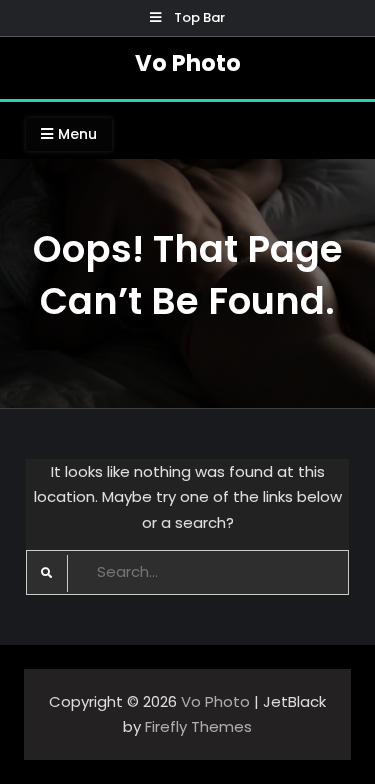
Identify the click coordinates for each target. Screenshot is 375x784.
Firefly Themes (198, 726)
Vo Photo (188, 63)
